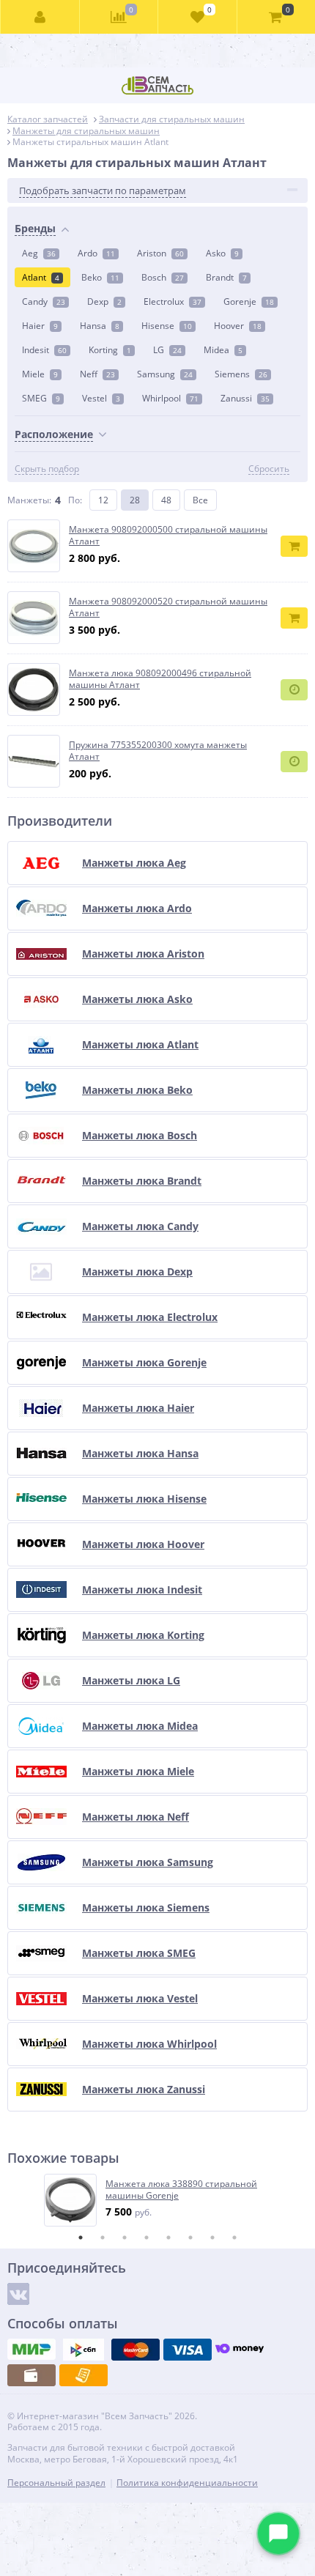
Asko (222, 253)
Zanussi (245, 398)
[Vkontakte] (18, 2294)
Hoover (238, 326)
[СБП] (84, 2350)
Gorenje (249, 301)
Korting (110, 350)
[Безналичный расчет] (84, 2375)
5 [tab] (168, 2238)
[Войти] (40, 17)
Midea (223, 350)
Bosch (163, 277)
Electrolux (173, 301)
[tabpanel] (158, 2200)
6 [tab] (190, 2238)
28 (135, 500)
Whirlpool (170, 398)
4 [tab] (147, 2238)
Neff (97, 374)
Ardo (96, 253)
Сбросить (269, 469)
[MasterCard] (136, 2350)
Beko (100, 277)
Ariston (160, 253)
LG (167, 350)
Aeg (39, 253)
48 (166, 500)
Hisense (167, 326)
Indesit (44, 350)
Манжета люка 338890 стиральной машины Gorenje (181, 2190)
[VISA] (188, 2350)
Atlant (41, 277)
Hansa (100, 326)
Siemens (241, 374)
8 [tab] (234, 2238)
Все (200, 500)
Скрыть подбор (47, 469)
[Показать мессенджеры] (278, 2534)
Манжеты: (29, 500)
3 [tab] (125, 2238)
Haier (40, 326)
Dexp (104, 301)
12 (103, 500)
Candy (44, 301)
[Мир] (31, 2350)
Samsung (165, 374)
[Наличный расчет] (31, 2375)
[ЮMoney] (240, 2350)
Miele (40, 374)
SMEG (41, 398)
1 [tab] (81, 2238)
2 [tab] (103, 2238)
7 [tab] (212, 2238)
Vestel (101, 398)
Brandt (226, 277)
